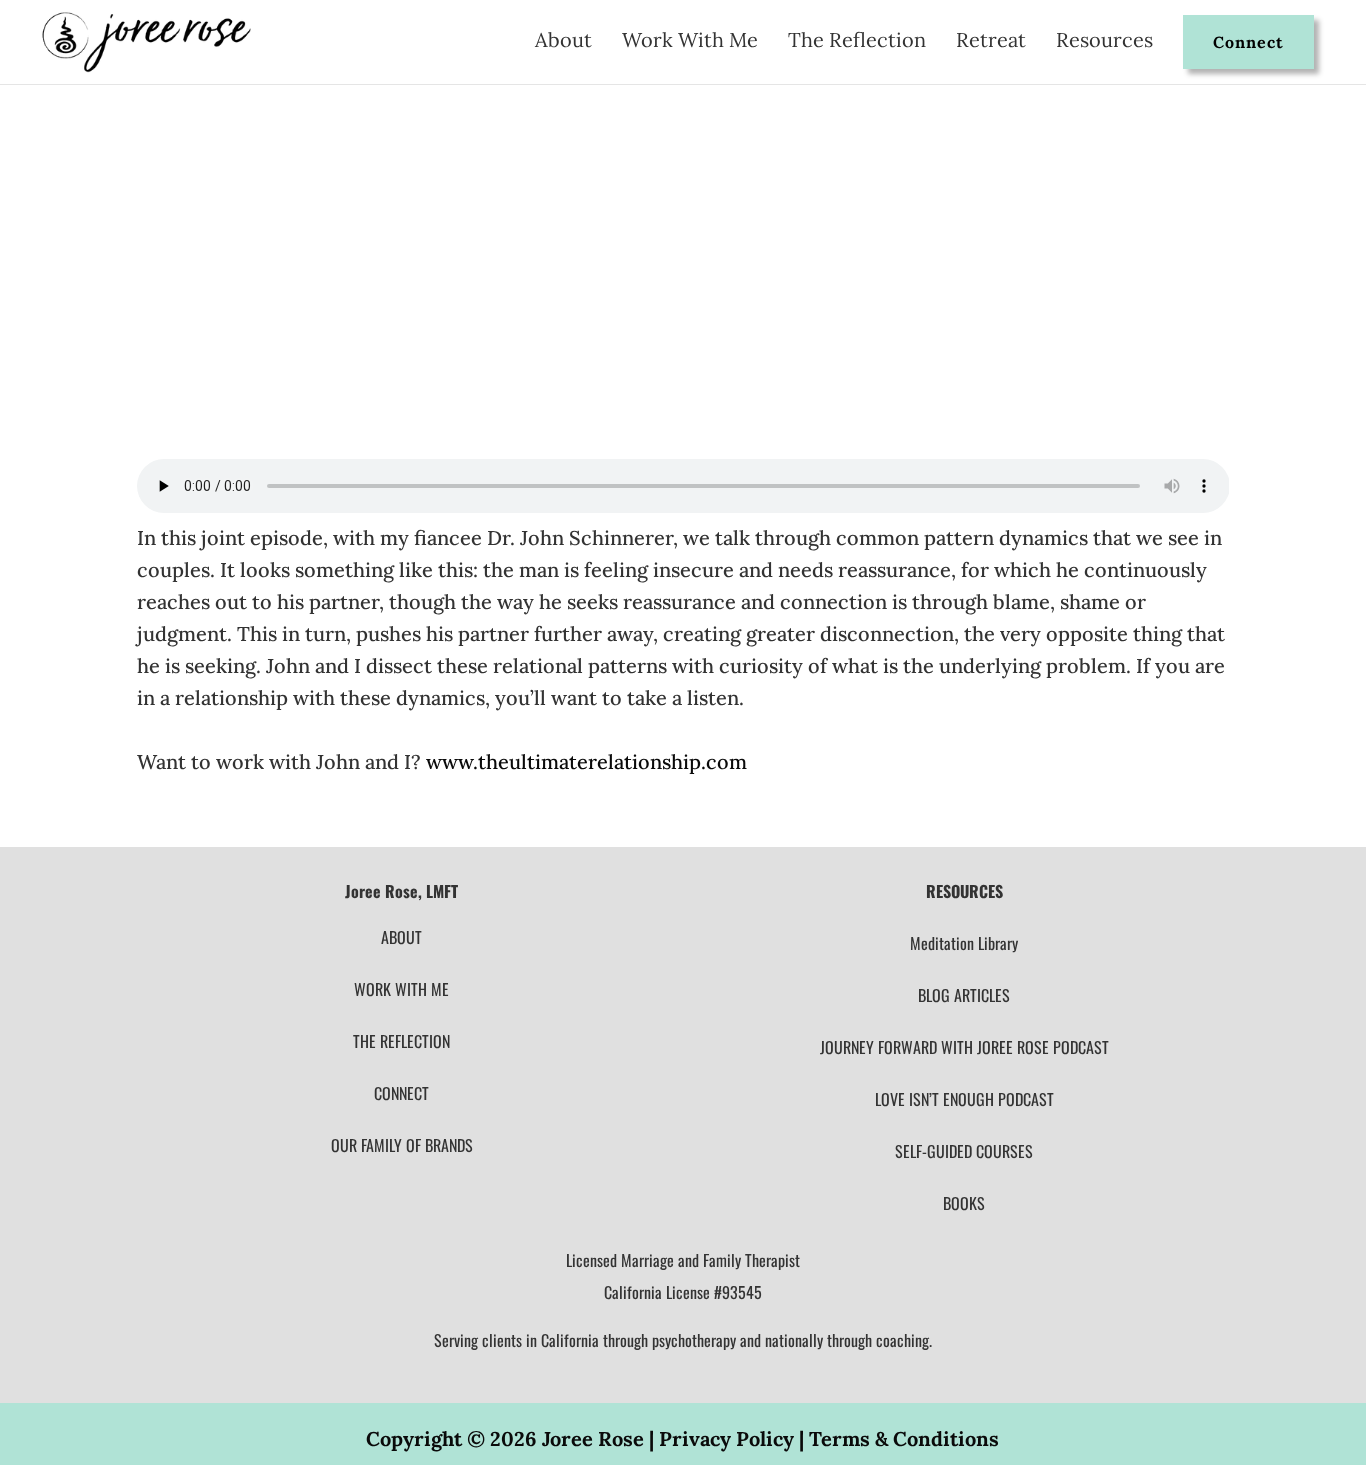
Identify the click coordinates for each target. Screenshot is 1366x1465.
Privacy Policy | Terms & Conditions (829, 1438)
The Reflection (857, 42)
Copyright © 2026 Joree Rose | (512, 1438)
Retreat (991, 42)
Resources (1104, 42)
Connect (1248, 42)
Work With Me (690, 42)
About (563, 42)
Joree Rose (193, 254)
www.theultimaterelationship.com (586, 761)
